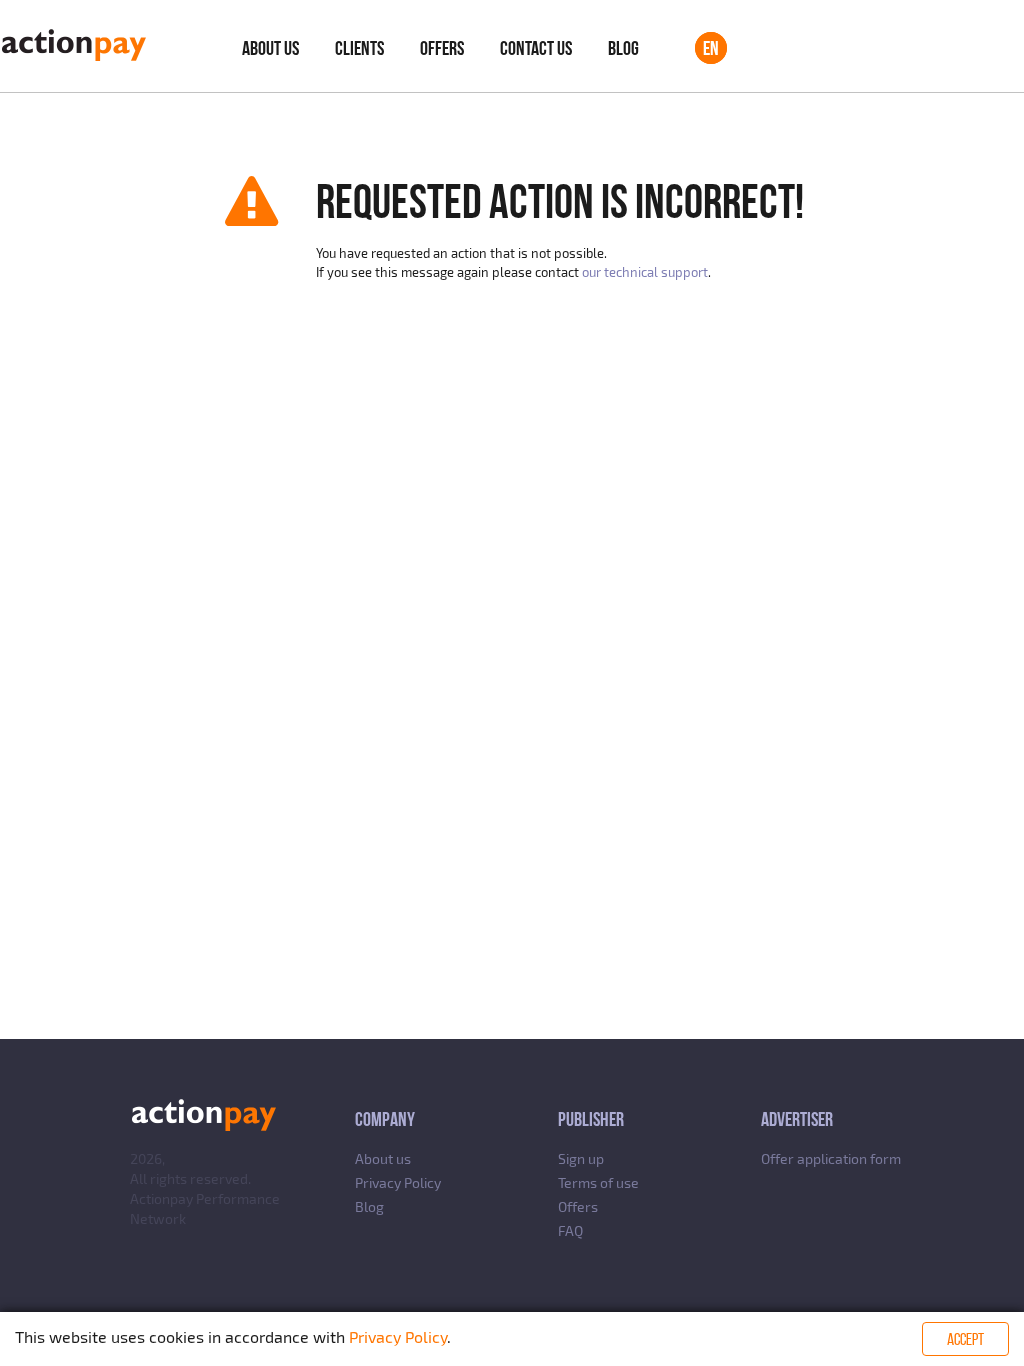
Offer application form (831, 1158)
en (711, 48)
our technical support (645, 272)
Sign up (581, 1158)
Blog (623, 48)
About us (383, 1158)
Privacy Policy (398, 1182)
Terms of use (598, 1182)
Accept (965, 1339)
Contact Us (536, 48)
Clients (359, 48)
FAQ (570, 1230)
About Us (270, 48)
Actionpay (161, 1198)
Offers (442, 48)
